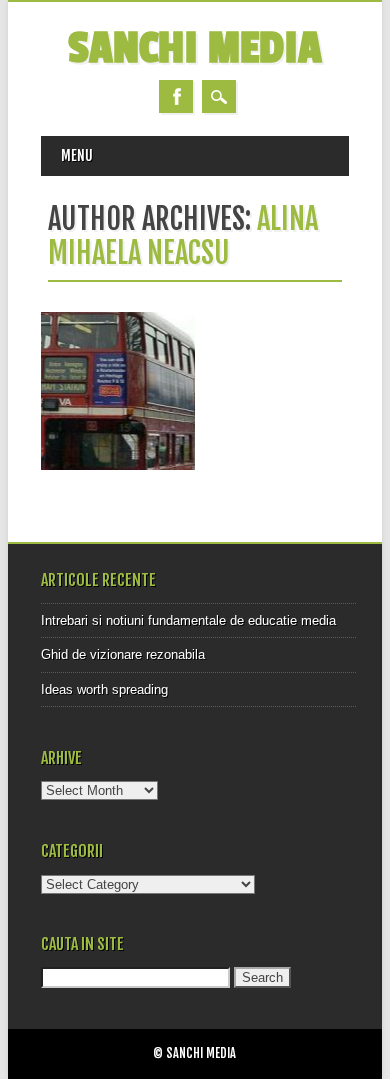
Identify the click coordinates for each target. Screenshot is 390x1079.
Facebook (176, 96)
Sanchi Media (195, 48)
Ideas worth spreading (104, 689)
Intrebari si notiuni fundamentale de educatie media (188, 620)
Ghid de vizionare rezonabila (123, 654)
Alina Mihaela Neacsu (183, 236)
